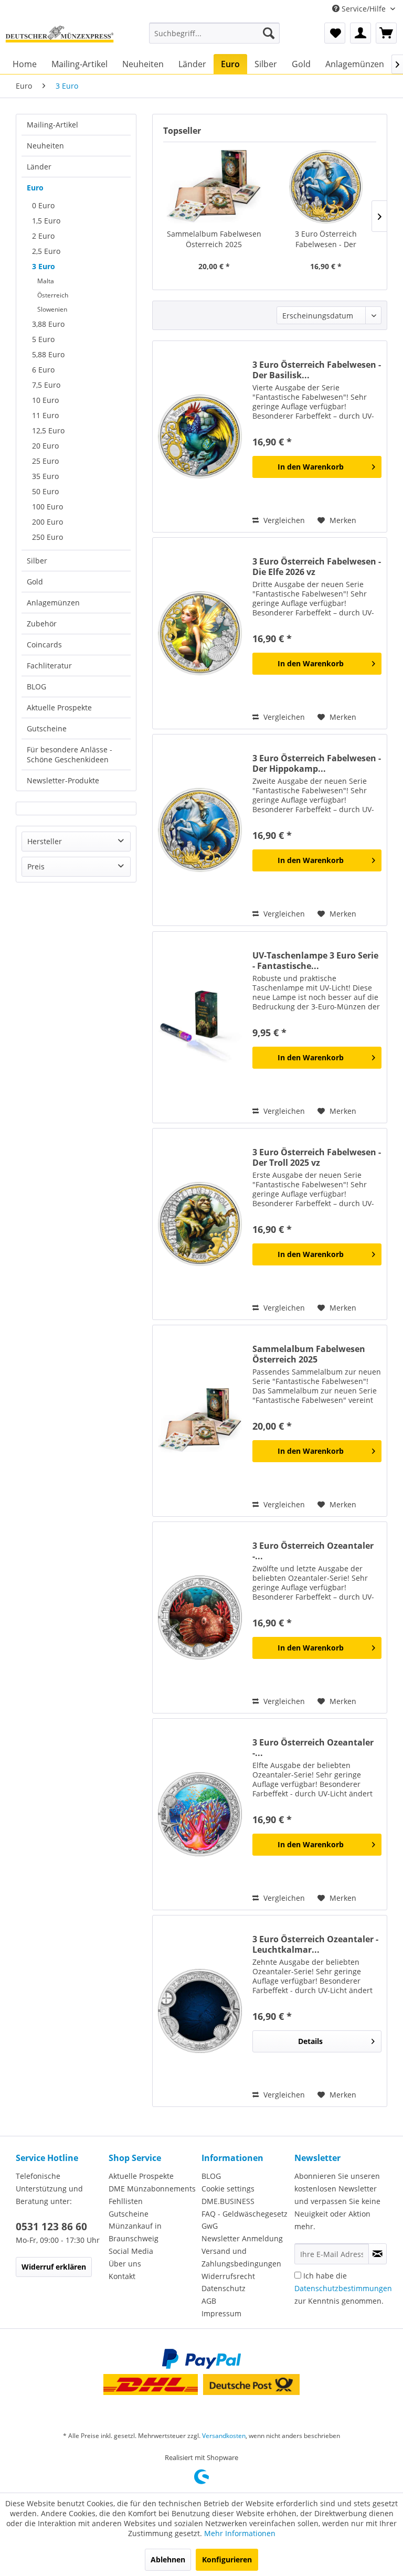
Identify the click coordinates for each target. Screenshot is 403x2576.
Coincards (44, 645)
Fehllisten (126, 2201)
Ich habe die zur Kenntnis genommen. (343, 2288)
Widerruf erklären (54, 2267)
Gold (35, 582)
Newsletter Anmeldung (242, 2238)
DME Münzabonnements (152, 2189)
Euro (35, 188)
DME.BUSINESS (228, 2201)
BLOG (36, 686)
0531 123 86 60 (51, 2227)
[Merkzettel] (335, 33)
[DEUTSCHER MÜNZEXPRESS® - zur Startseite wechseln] (60, 36)
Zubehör (42, 624)
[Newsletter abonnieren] (378, 2254)
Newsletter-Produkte (63, 780)
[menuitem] (215, 33)
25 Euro (45, 461)
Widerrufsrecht (228, 2276)
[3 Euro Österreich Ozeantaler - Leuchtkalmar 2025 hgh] (200, 2011)
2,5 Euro (46, 251)
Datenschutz (224, 2288)
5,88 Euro (48, 354)
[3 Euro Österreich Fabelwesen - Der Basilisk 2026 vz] (200, 437)
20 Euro (45, 446)
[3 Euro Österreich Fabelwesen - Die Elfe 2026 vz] (200, 633)
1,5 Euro (46, 221)
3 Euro (44, 266)
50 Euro (45, 491)
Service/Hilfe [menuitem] (364, 9)
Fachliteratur (49, 666)
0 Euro (43, 205)
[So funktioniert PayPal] (201, 2359)
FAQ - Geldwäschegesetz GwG (245, 2220)
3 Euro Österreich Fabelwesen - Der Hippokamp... (326, 239)
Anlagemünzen (53, 603)
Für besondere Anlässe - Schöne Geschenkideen (70, 754)
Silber (37, 561)
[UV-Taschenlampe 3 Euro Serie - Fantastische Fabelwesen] (200, 1027)
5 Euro (43, 339)
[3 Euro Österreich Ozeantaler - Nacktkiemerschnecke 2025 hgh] (200, 1814)
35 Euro (45, 476)
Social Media (131, 2251)
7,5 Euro (46, 385)
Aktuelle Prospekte (59, 707)
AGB (209, 2301)
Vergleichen (283, 520)
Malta (46, 281)
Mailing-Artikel (52, 125)
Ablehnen (168, 2559)
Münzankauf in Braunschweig (135, 2232)
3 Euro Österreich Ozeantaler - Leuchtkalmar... (315, 1944)
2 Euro (43, 236)
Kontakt (122, 2276)
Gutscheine (47, 728)
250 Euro (47, 537)
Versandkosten (224, 2436)
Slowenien (52, 309)
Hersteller (45, 841)
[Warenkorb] (386, 33)
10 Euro (45, 400)
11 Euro (45, 415)
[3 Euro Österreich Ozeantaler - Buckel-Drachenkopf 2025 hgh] (200, 1617)
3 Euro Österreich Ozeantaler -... (313, 1551)
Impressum (221, 2313)
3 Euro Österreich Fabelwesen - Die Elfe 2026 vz (317, 567)
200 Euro (47, 522)
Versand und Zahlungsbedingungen (241, 2257)
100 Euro (47, 507)
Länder (39, 167)
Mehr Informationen (240, 2533)
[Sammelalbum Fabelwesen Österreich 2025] (214, 187)
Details (310, 2041)
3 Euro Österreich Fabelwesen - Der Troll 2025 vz (317, 1157)
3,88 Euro (48, 324)
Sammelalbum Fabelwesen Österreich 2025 (214, 239)
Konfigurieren (227, 2559)
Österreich (53, 295)
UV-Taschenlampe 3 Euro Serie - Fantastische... (315, 961)
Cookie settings (228, 2189)
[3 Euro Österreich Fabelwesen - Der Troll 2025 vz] (200, 1224)
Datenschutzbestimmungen (343, 2288)
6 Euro (43, 370)
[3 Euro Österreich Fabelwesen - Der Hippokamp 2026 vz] (326, 187)
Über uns (125, 2264)
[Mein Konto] (360, 33)
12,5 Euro (48, 430)
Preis (36, 866)
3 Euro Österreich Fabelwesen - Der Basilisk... (317, 370)
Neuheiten (45, 146)
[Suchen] (269, 33)
